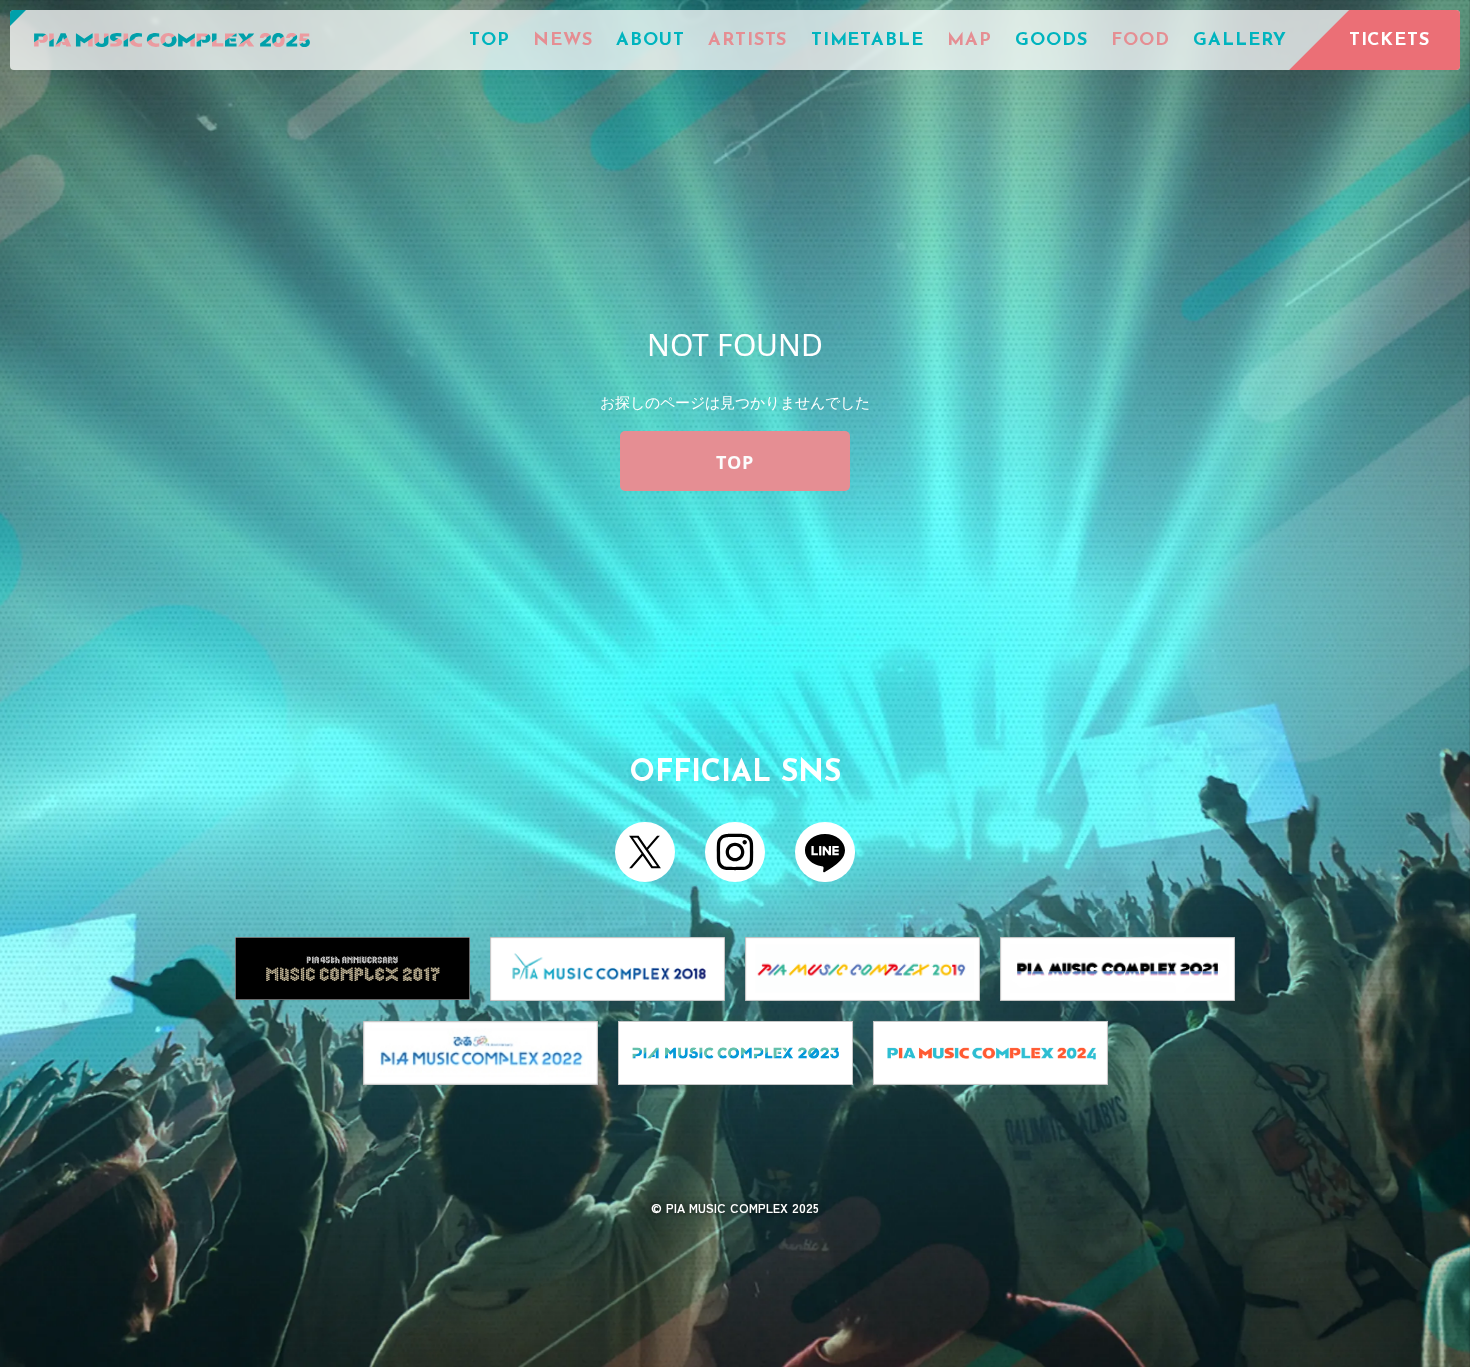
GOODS (1051, 41)
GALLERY (1239, 41)
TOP (489, 41)
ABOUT (650, 41)
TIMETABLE (867, 41)
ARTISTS (747, 41)
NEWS (563, 41)
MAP (969, 41)
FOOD (1140, 41)
